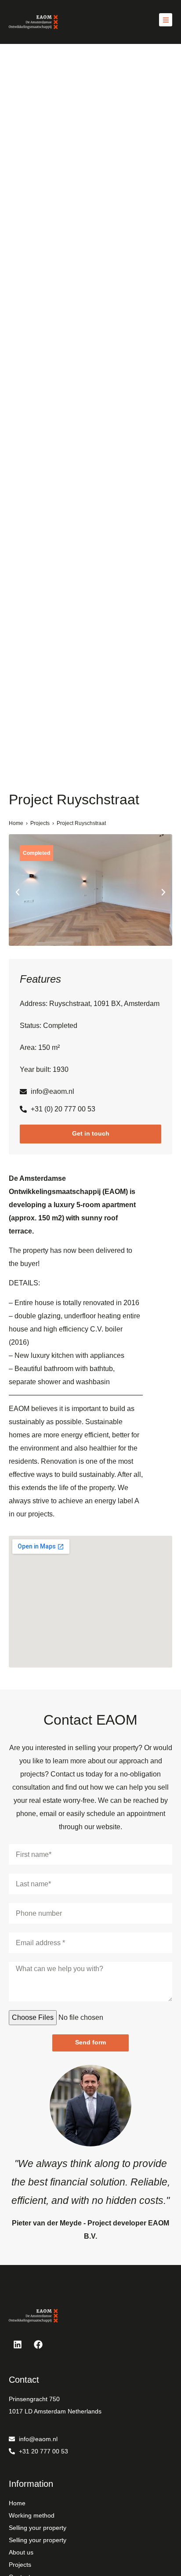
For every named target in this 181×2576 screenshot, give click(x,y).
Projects (40, 823)
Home (16, 823)
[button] (18, 892)
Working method (32, 2515)
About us (21, 2552)
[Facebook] (38, 2344)
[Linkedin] (18, 2344)
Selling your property (38, 2528)
